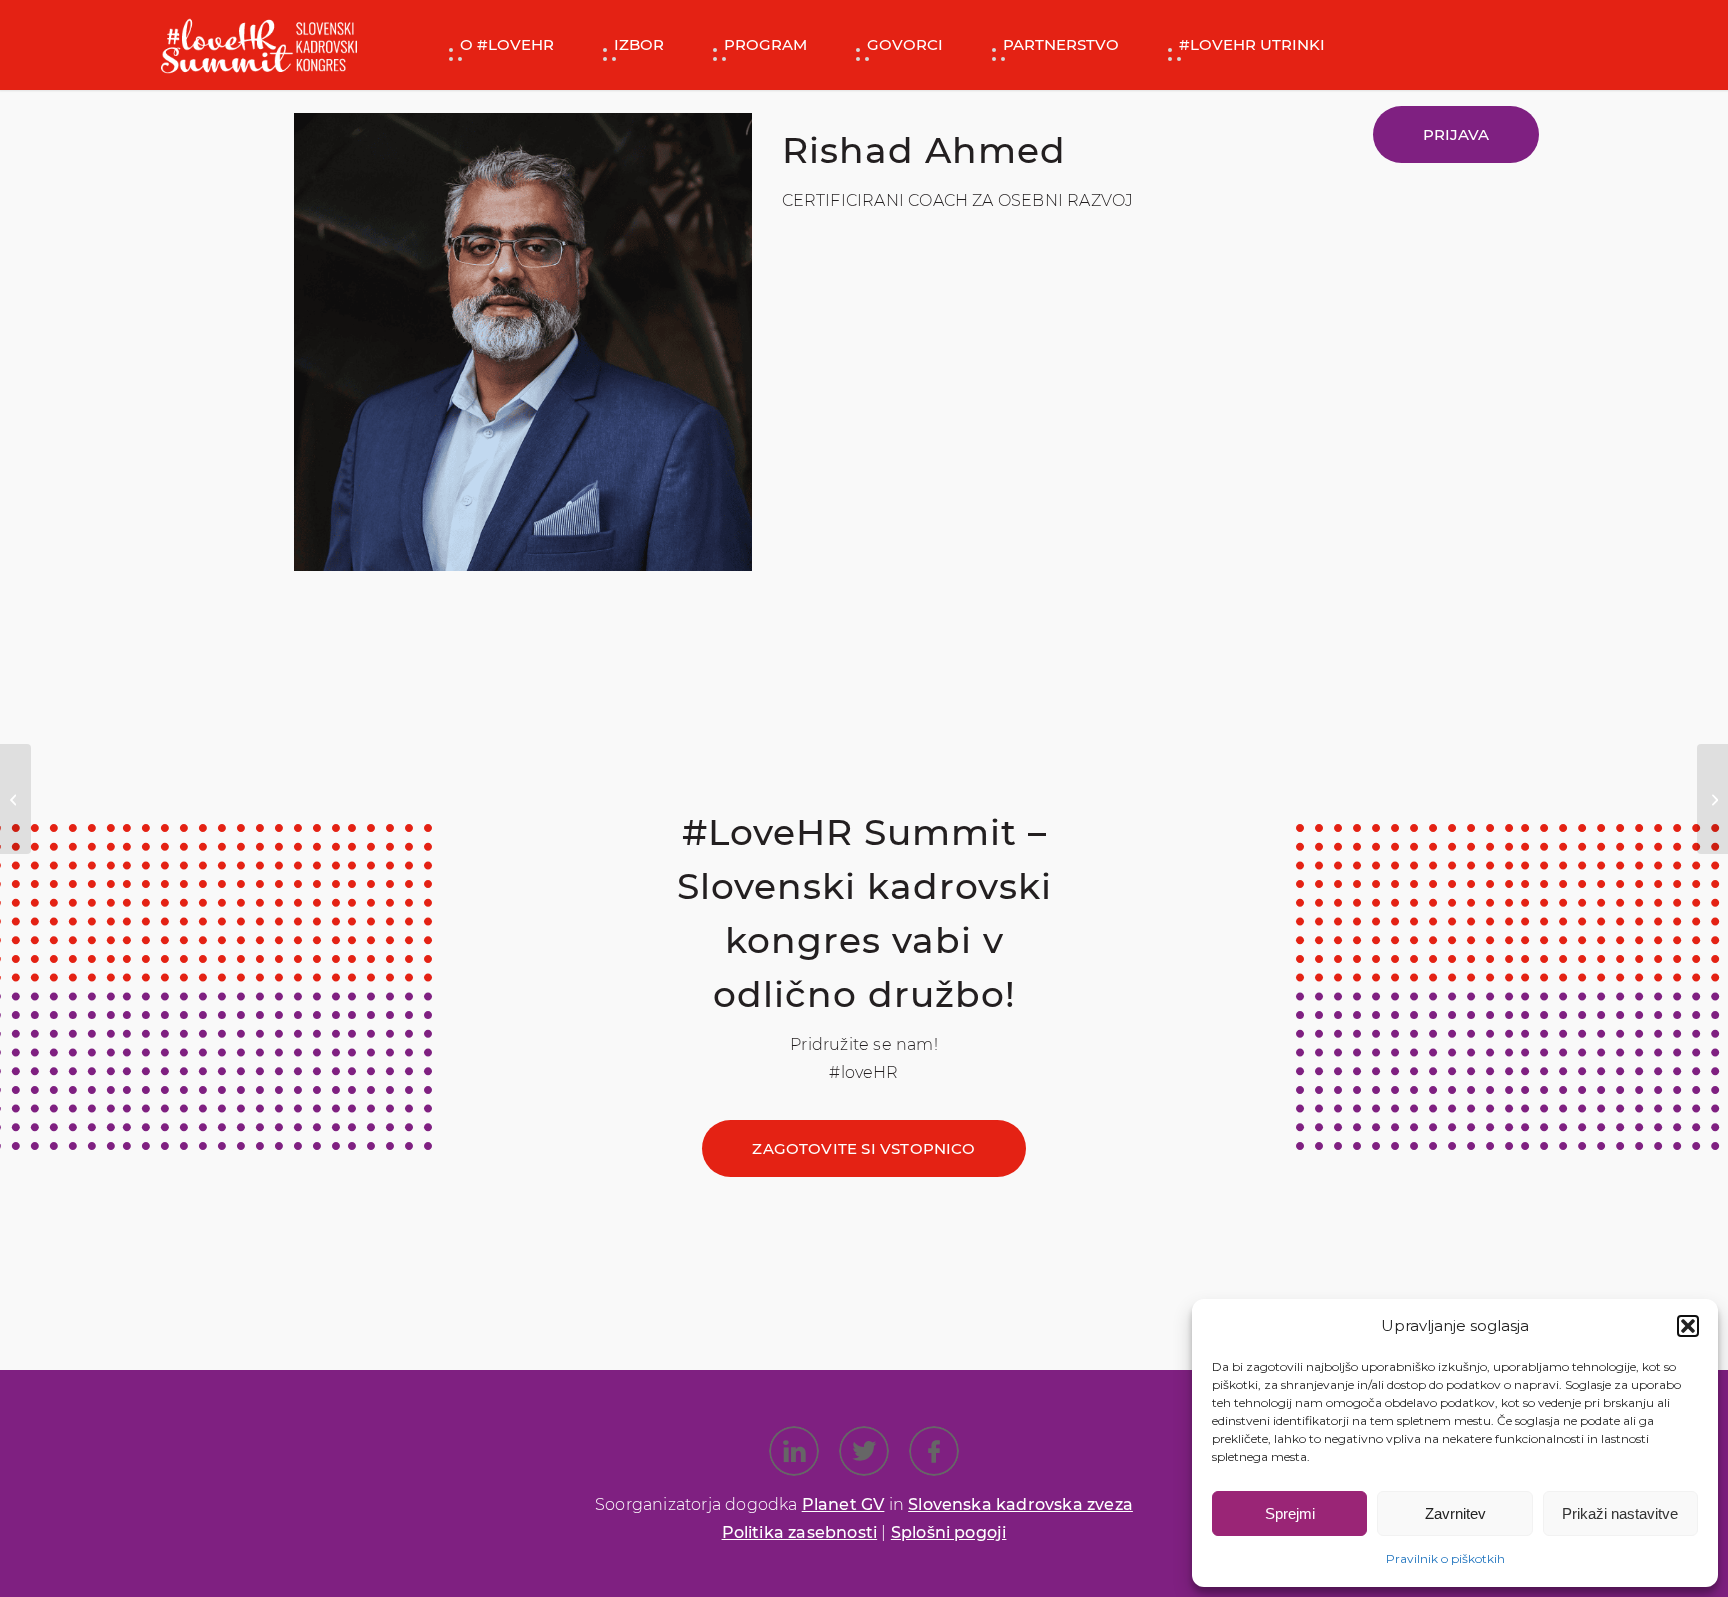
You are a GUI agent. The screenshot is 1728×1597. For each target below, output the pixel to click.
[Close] (1089, 800)
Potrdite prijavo (864, 1003)
